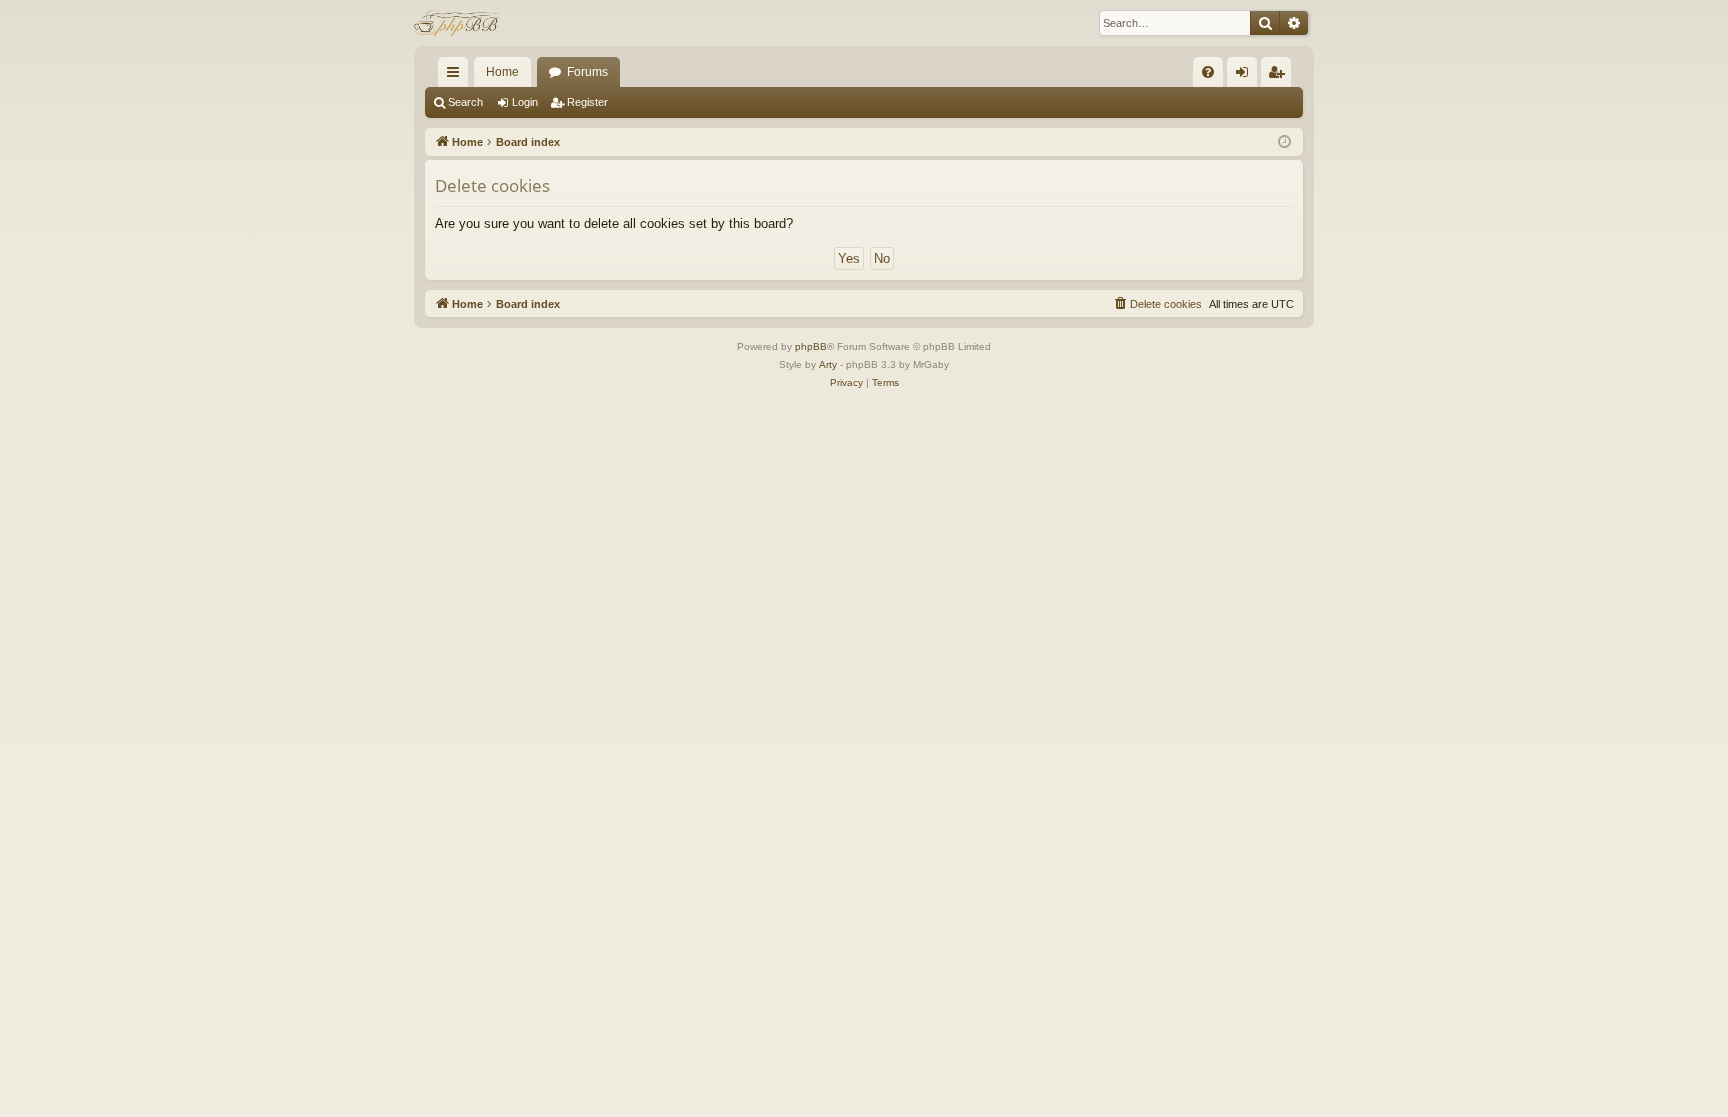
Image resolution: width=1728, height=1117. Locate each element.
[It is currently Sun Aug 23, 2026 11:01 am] (1284, 142)
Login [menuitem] (1246, 76)
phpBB (811, 346)
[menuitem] (1208, 72)
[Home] (458, 23)
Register (587, 102)
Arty (828, 364)
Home (502, 72)
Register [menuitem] (1280, 76)
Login (525, 102)
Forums (587, 72)
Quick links (457, 76)
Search (465, 102)
